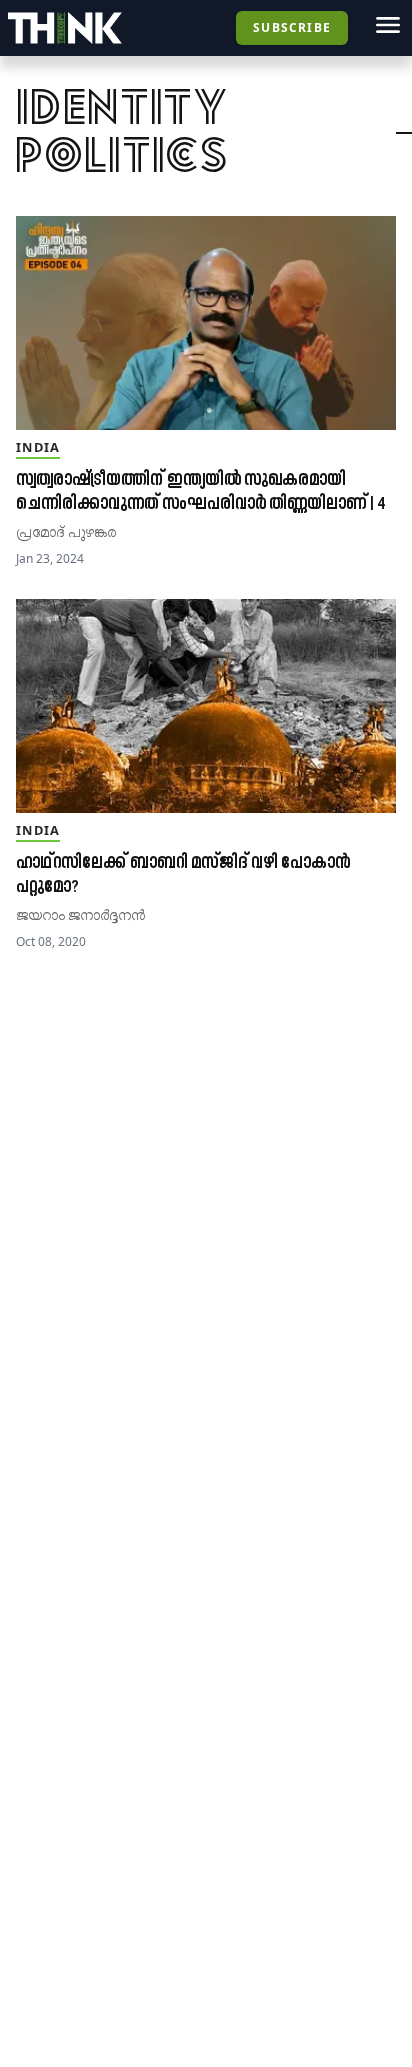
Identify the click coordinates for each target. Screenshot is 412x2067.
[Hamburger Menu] (388, 25)
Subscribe (292, 27)
